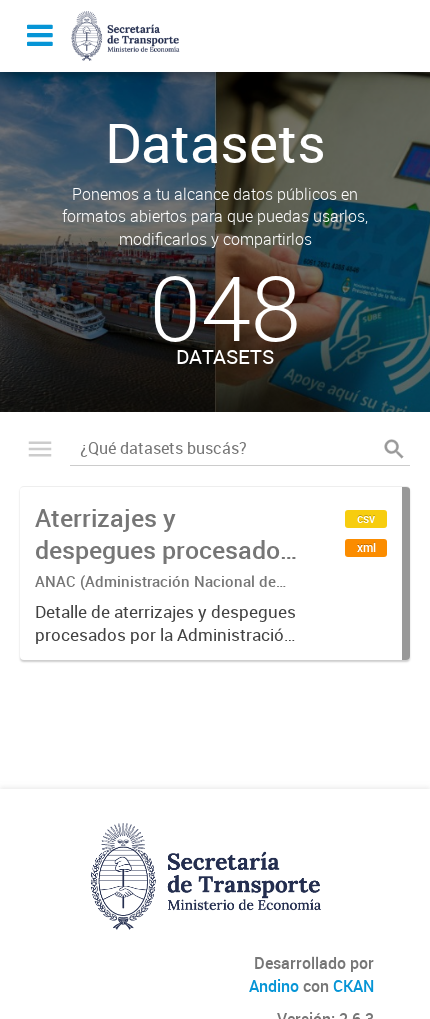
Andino (274, 986)
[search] (394, 449)
